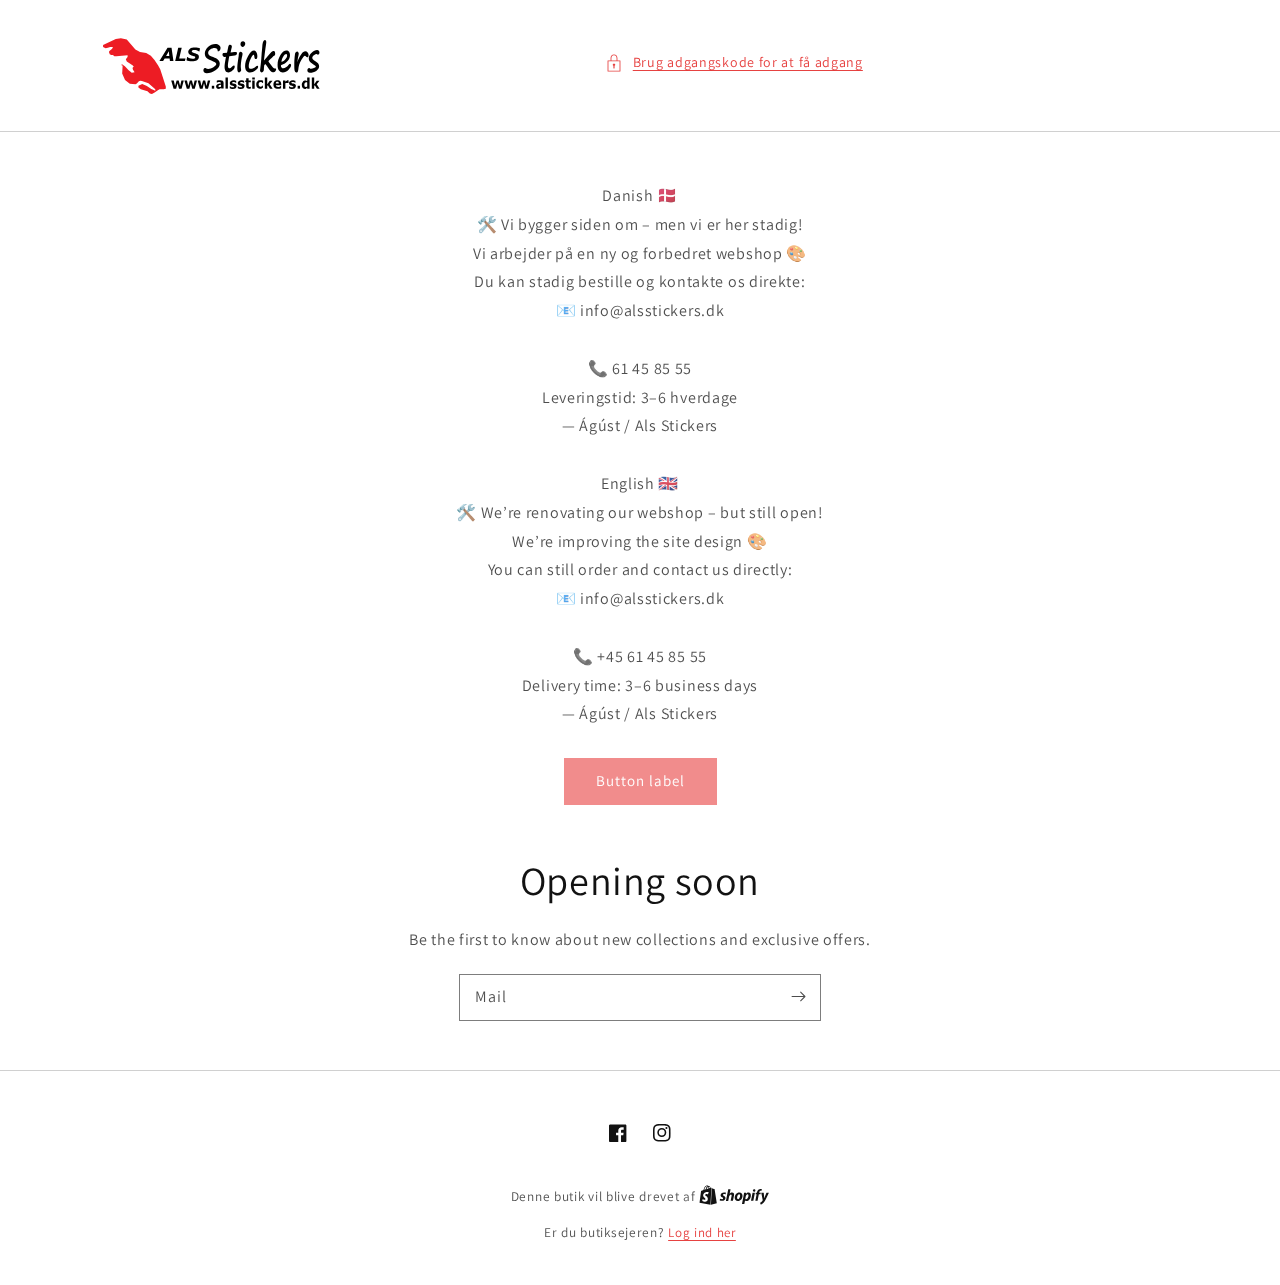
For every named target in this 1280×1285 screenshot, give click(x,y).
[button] (734, 62)
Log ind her (702, 1232)
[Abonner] (798, 997)
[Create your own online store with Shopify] (734, 1196)
